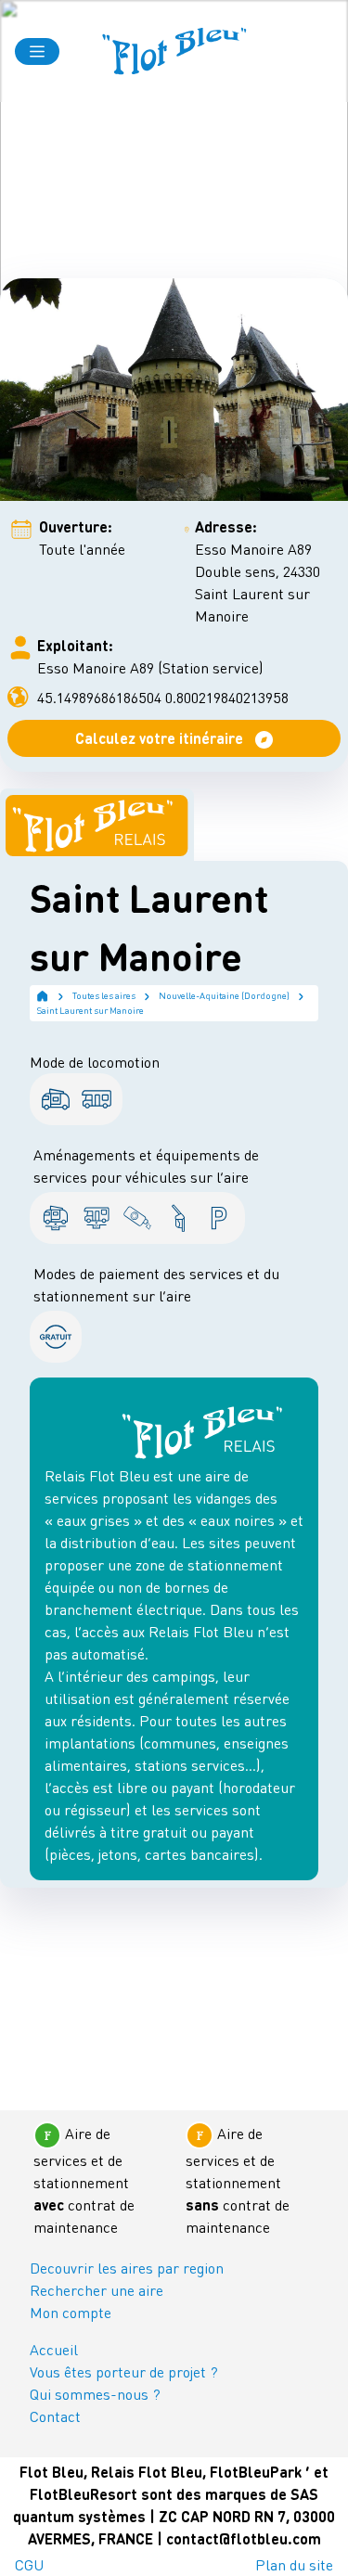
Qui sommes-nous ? (95, 2394)
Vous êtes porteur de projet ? (124, 2371)
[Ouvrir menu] (37, 51)
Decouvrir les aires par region (127, 2268)
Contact (55, 2416)
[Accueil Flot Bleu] (174, 51)
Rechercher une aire (97, 2290)
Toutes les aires (104, 995)
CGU (29, 2564)
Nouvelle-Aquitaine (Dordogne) (224, 995)
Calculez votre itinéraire (161, 738)
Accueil (54, 2349)
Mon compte (71, 2312)
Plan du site (294, 2564)
